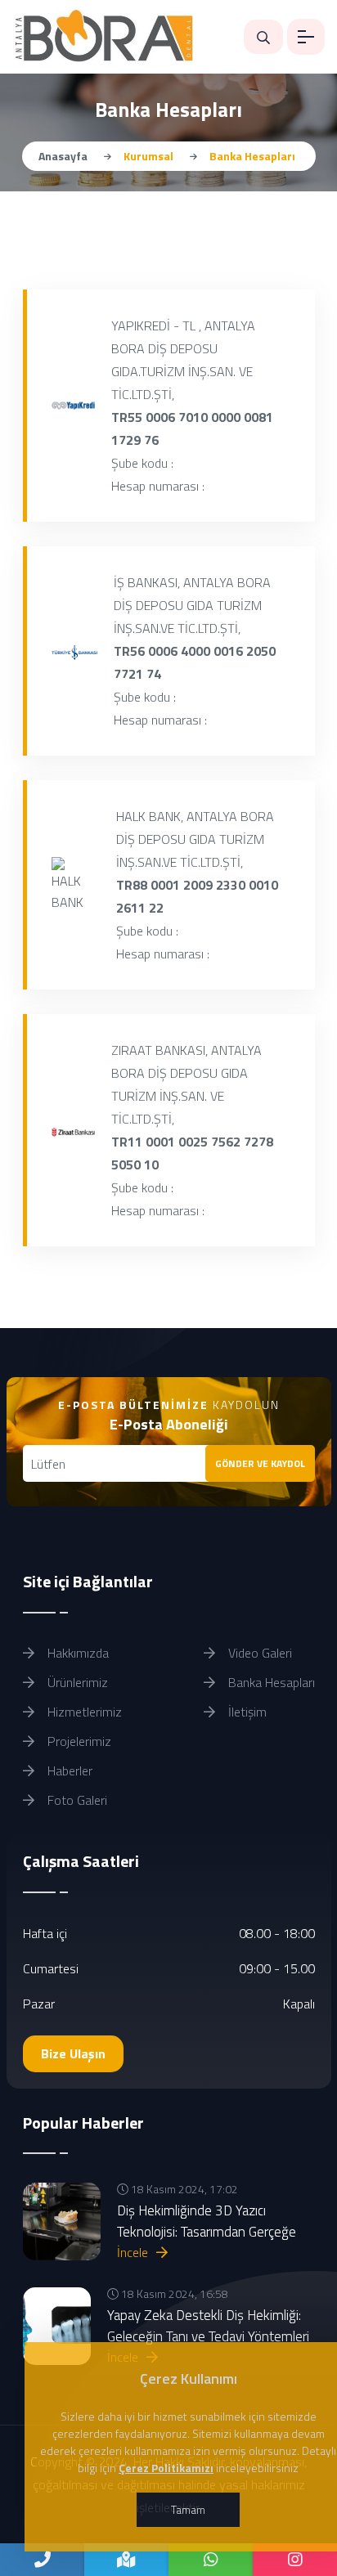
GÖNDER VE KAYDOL (260, 1463)
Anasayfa (63, 156)
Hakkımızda (76, 1653)
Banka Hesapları (270, 1682)
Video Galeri (258, 1653)
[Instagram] (295, 2560)
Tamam (188, 2509)
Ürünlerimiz (76, 1682)
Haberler (68, 1770)
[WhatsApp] (211, 2560)
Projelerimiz (78, 1741)
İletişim (246, 1712)
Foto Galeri (76, 1800)
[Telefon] (42, 2560)
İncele (134, 2252)
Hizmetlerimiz (83, 1712)
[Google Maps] (126, 2560)
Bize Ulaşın (73, 2053)
